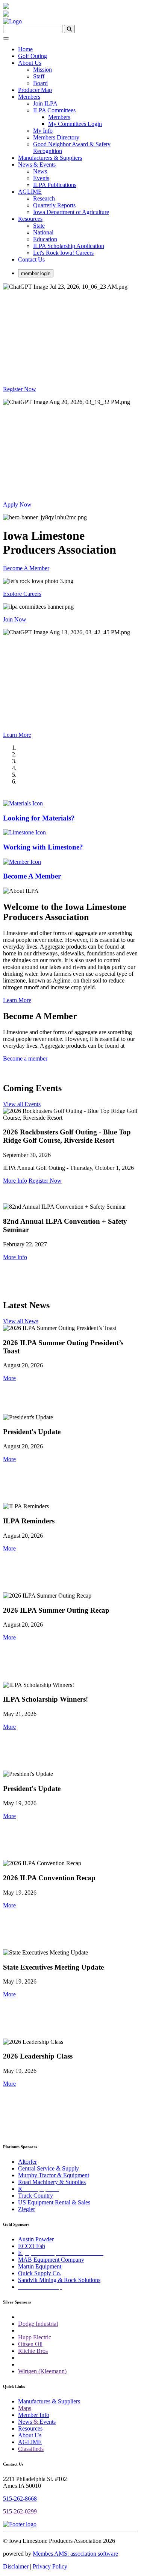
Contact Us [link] (31, 259)
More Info (15, 1181)
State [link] (39, 226)
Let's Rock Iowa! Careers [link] (63, 253)
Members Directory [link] (56, 137)
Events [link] (41, 178)
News (25, 2422)
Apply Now (17, 504)
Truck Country (36, 2196)
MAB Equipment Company (51, 2260)
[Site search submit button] (69, 29)
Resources (30, 2428)
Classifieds (31, 2449)
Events (48, 2422)
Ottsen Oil (30, 2344)
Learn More (17, 735)
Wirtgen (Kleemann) (42, 2371)
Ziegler (27, 2209)
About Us (30, 2435)
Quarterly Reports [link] (54, 205)
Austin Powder (36, 2239)
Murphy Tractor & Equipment (54, 2175)
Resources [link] (30, 219)
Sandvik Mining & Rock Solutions (59, 2280)
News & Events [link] (37, 165)
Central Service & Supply (49, 2168)
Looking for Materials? (39, 818)
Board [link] (40, 83)
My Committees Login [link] (75, 124)
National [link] (43, 232)
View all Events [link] (22, 1104)
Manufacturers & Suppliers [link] (50, 158)
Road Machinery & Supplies (52, 2182)
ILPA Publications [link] (55, 185)
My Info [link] (43, 131)
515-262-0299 (20, 2511)
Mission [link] (42, 70)
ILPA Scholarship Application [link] (69, 246)
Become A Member (26, 568)
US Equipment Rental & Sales (54, 2202)
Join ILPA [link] (45, 103)
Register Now (20, 389)
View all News (21, 1321)
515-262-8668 (20, 2499)
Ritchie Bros (33, 2351)
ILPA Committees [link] (54, 110)
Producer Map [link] (35, 90)
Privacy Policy (50, 2566)
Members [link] (29, 97)
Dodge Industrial (38, 2324)
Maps (25, 2408)
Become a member (25, 1058)
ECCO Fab (32, 2246)
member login (36, 273)
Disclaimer (16, 2566)
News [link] (40, 171)
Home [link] (25, 49)
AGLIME (30, 2442)
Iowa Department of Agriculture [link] (71, 212)
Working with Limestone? (43, 847)
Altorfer (27, 2162)
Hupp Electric (35, 2337)
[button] (9, 1378)
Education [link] (45, 239)
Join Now (15, 619)
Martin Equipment (40, 2266)
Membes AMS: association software (75, 2554)
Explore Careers (22, 594)
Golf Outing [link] (33, 56)
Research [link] (44, 198)
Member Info (34, 2415)
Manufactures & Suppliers (49, 2401)
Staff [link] (39, 76)
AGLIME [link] (30, 192)
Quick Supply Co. (40, 2273)
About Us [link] (30, 63)
